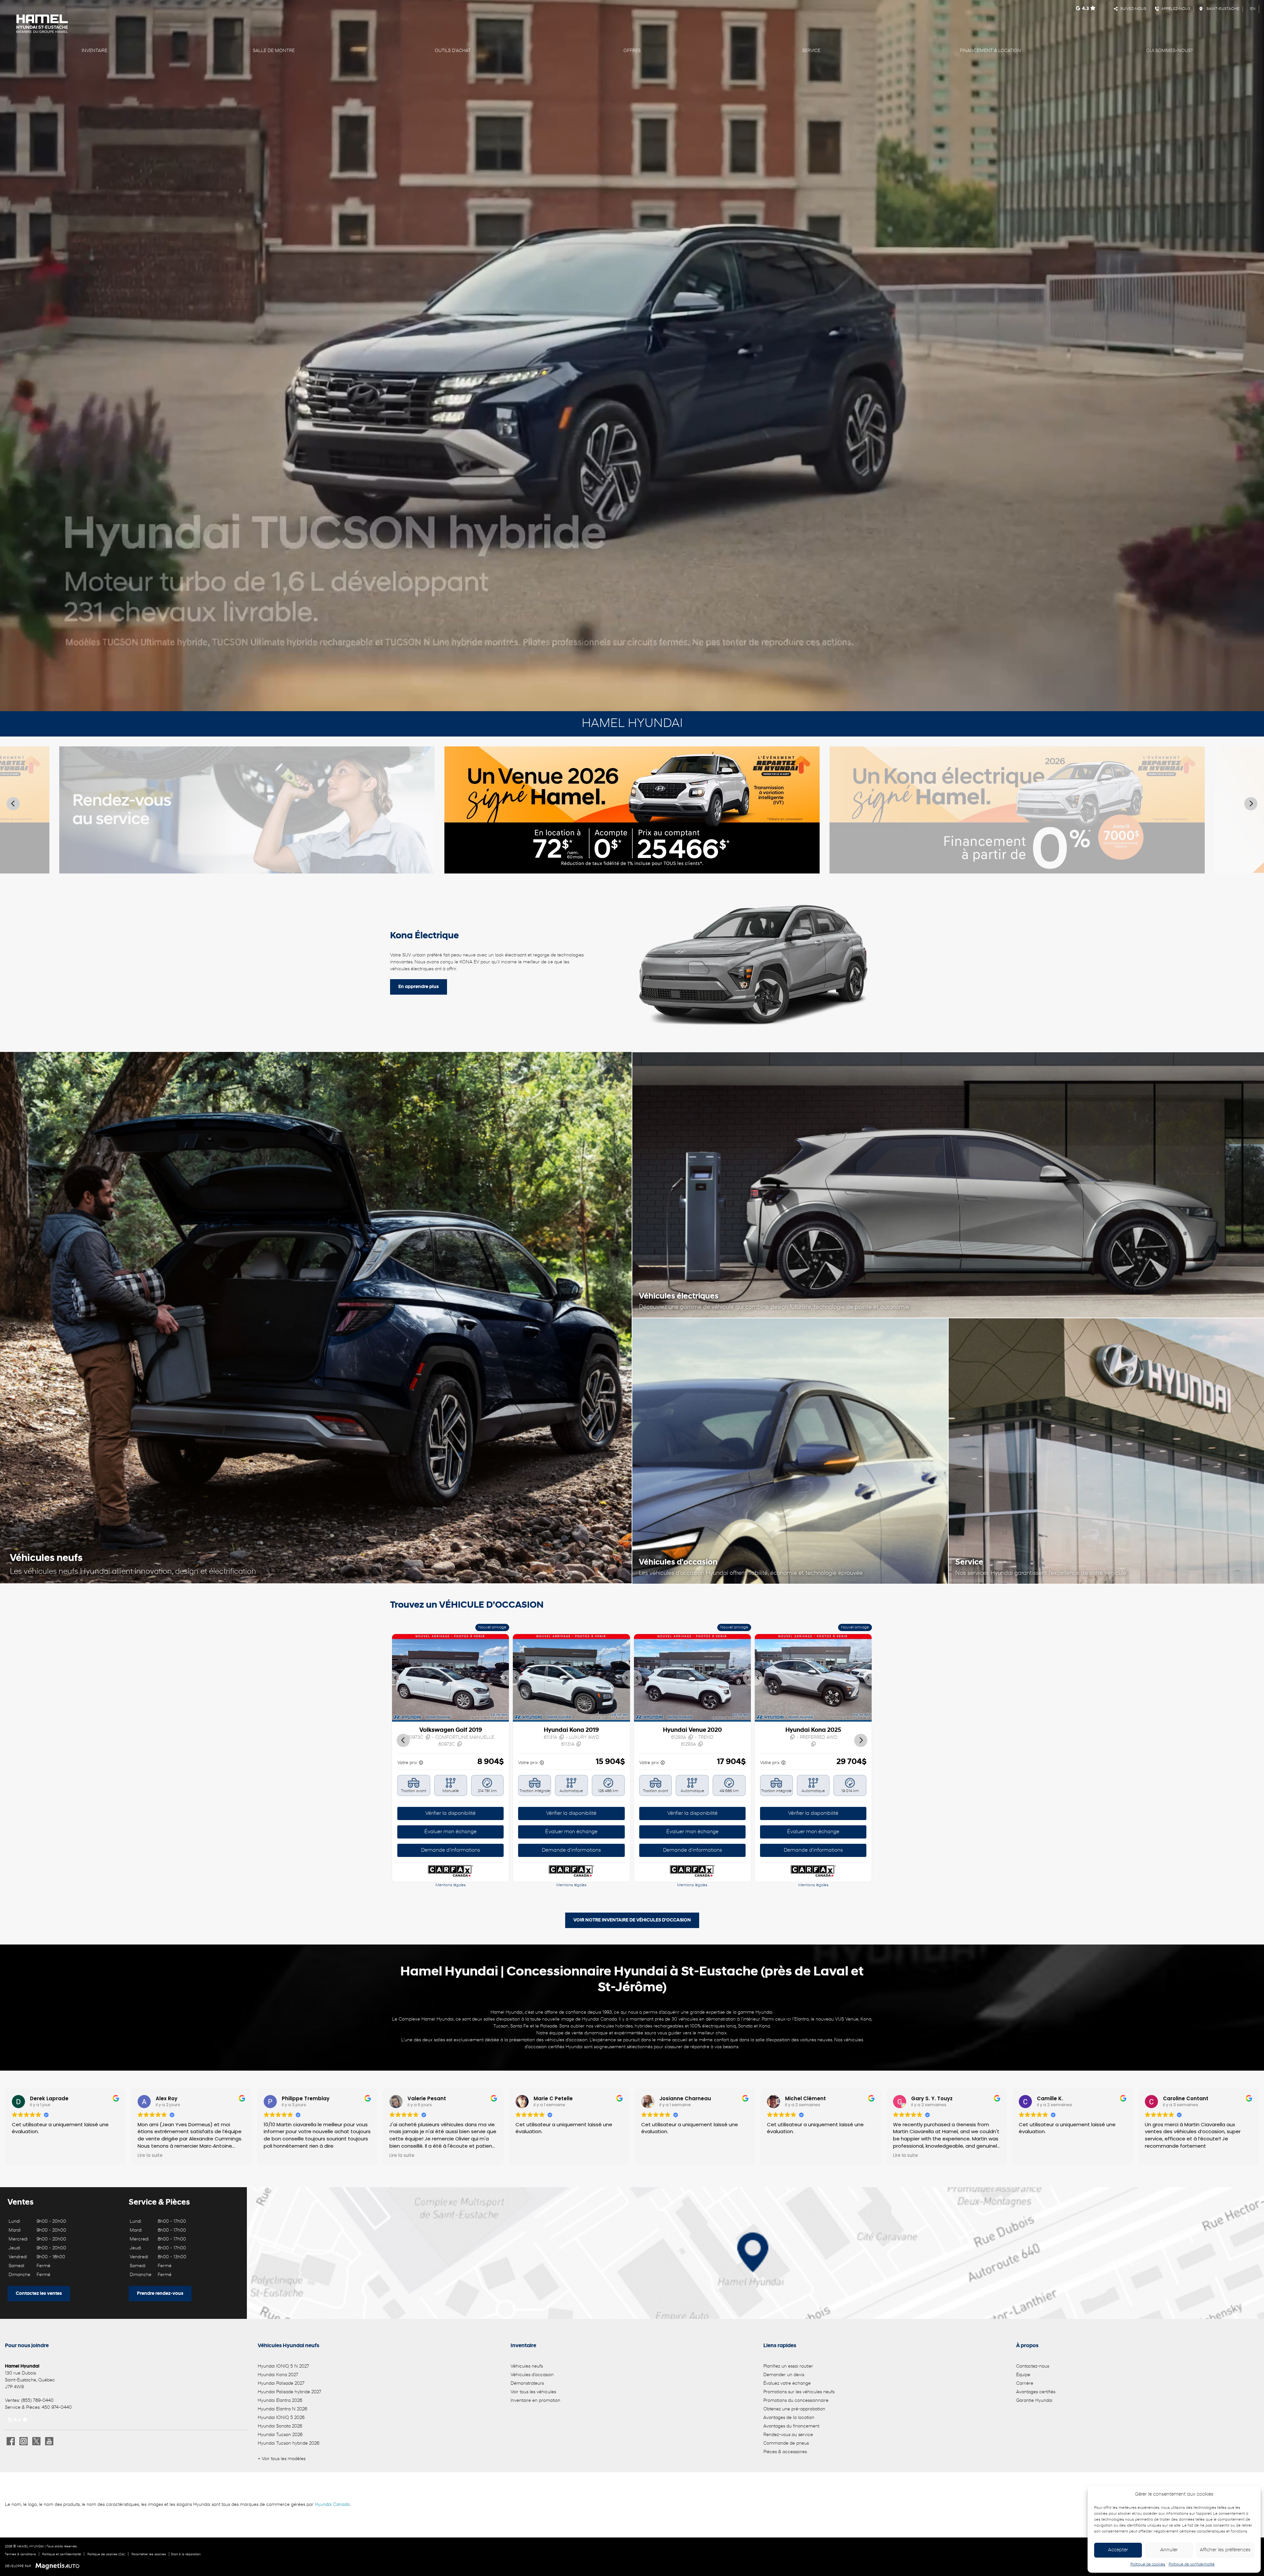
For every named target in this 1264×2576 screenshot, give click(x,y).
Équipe (1023, 2375)
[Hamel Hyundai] (222, 24)
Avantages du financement (791, 2426)
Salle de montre (274, 51)
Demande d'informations (451, 1850)
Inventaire (94, 51)
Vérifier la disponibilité (451, 1813)
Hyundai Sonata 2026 (280, 2426)
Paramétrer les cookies (149, 2554)
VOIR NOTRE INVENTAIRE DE (632, 1920)
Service (811, 51)
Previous (13, 804)
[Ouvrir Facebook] (11, 2441)
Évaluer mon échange (451, 1832)
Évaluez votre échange (787, 2384)
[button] (397, 1678)
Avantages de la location (789, 2418)
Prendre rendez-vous (160, 2294)
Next (1251, 804)
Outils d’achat (453, 51)
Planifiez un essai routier (788, 2366)
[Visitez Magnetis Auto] (59, 2566)
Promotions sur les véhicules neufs (799, 2392)
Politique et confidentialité (62, 2554)
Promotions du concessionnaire (796, 2401)
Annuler (1169, 2550)
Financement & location (990, 51)
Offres (632, 51)
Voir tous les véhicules (533, 2392)
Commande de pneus (786, 2443)
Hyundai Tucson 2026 (280, 2435)
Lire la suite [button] (150, 2156)
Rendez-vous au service (788, 2435)
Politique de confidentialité (1192, 2564)
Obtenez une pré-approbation (794, 2409)
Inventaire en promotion (535, 2401)
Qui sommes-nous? (1169, 51)
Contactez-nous (1033, 2366)
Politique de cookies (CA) (106, 2554)
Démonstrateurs (527, 2384)
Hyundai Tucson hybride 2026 (289, 2443)
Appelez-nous (1175, 9)
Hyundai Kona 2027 (278, 2375)
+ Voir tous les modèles (282, 2459)
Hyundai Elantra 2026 (280, 2401)
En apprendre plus (419, 987)
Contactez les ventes (39, 2294)
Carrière (1025, 2384)
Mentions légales (451, 1885)
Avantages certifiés (1036, 2392)
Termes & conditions (20, 2554)
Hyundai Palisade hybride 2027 (290, 2392)
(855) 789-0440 (37, 2401)
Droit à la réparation (186, 2554)
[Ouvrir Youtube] (49, 2441)
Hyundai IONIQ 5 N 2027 (283, 2366)
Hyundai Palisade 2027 (281, 2384)
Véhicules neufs (527, 2366)
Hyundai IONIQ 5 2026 (281, 2418)
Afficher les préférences (1225, 2550)
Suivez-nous (1132, 9)
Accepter (1118, 2550)
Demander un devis (784, 2375)
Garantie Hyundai (1034, 2401)
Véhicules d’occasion (532, 2375)
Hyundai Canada (332, 2505)
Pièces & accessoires (785, 2452)
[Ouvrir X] (36, 2441)
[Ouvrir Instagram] (24, 2441)
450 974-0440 (57, 2408)
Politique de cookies (1148, 2564)
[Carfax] (451, 1871)
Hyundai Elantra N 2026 (282, 2409)
